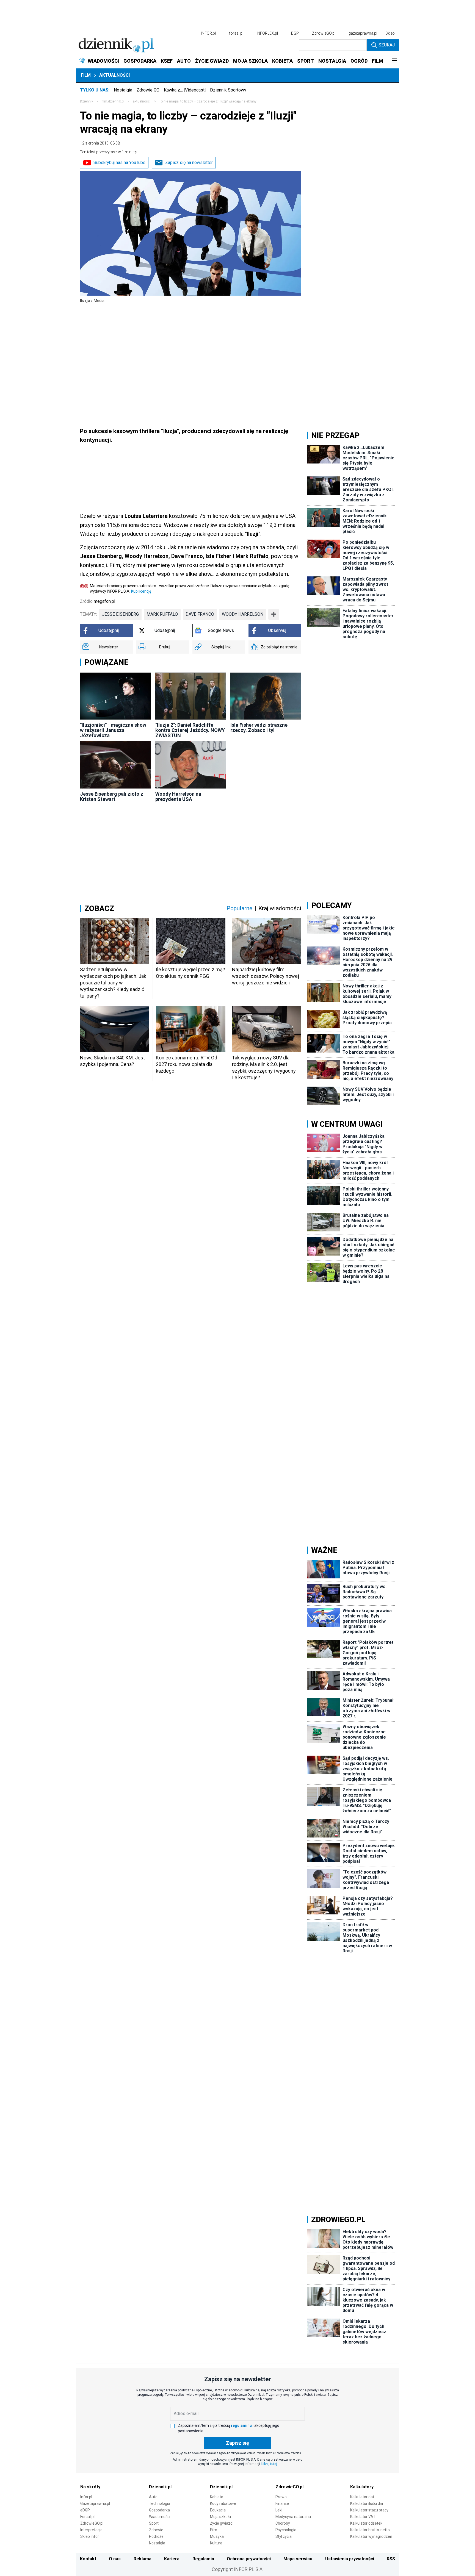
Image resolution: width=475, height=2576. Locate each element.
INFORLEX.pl (267, 33)
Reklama (143, 2559)
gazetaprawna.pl (363, 33)
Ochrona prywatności (249, 2559)
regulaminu (241, 2425)
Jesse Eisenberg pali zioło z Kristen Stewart (112, 796)
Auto (153, 2497)
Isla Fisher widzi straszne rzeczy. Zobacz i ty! (259, 728)
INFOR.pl (208, 33)
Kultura (216, 2543)
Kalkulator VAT (363, 2517)
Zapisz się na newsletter (189, 163)
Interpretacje (91, 2530)
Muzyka (217, 2536)
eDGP (85, 2510)
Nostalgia (123, 90)
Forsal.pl (87, 2517)
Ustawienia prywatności (350, 2559)
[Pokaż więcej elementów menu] (394, 61)
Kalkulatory (362, 2487)
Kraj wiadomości (280, 908)
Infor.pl (86, 2497)
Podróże (156, 2536)
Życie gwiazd (221, 2523)
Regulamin (203, 2559)
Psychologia (286, 2530)
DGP (295, 33)
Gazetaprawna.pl (95, 2503)
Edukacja (218, 2510)
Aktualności (114, 75)
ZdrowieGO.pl (324, 33)
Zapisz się (237, 2443)
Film (86, 75)
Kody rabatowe (223, 2503)
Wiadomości (160, 2517)
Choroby (283, 2523)
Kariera (172, 2559)
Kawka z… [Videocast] (185, 90)
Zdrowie (156, 2530)
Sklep (390, 33)
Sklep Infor (90, 2536)
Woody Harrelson (243, 614)
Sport (154, 2523)
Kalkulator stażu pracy (369, 2510)
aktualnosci (142, 101)
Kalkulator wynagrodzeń (371, 2536)
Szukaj (387, 45)
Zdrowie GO (148, 90)
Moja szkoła (220, 2517)
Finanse (282, 2503)
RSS (391, 2559)
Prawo (281, 2497)
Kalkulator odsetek (366, 2523)
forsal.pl (236, 33)
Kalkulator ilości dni (367, 2503)
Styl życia (284, 2536)
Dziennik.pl (160, 2487)
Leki (279, 2510)
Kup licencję (141, 591)
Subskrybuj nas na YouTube (119, 163)
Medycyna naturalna (293, 2517)
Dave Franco (200, 614)
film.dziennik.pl (113, 101)
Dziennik (87, 101)
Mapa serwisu (298, 2559)
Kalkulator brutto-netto (370, 2530)
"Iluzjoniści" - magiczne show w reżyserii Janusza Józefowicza (113, 730)
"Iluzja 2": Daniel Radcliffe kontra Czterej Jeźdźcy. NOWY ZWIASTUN (190, 730)
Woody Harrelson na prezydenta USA (178, 796)
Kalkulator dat (362, 2497)
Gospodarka (159, 2510)
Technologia (160, 2503)
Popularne (239, 908)
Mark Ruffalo (162, 614)
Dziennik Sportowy (228, 90)
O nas (115, 2559)
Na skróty (90, 2487)
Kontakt (88, 2559)
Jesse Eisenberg (120, 614)
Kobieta (217, 2497)
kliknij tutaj (269, 2464)
